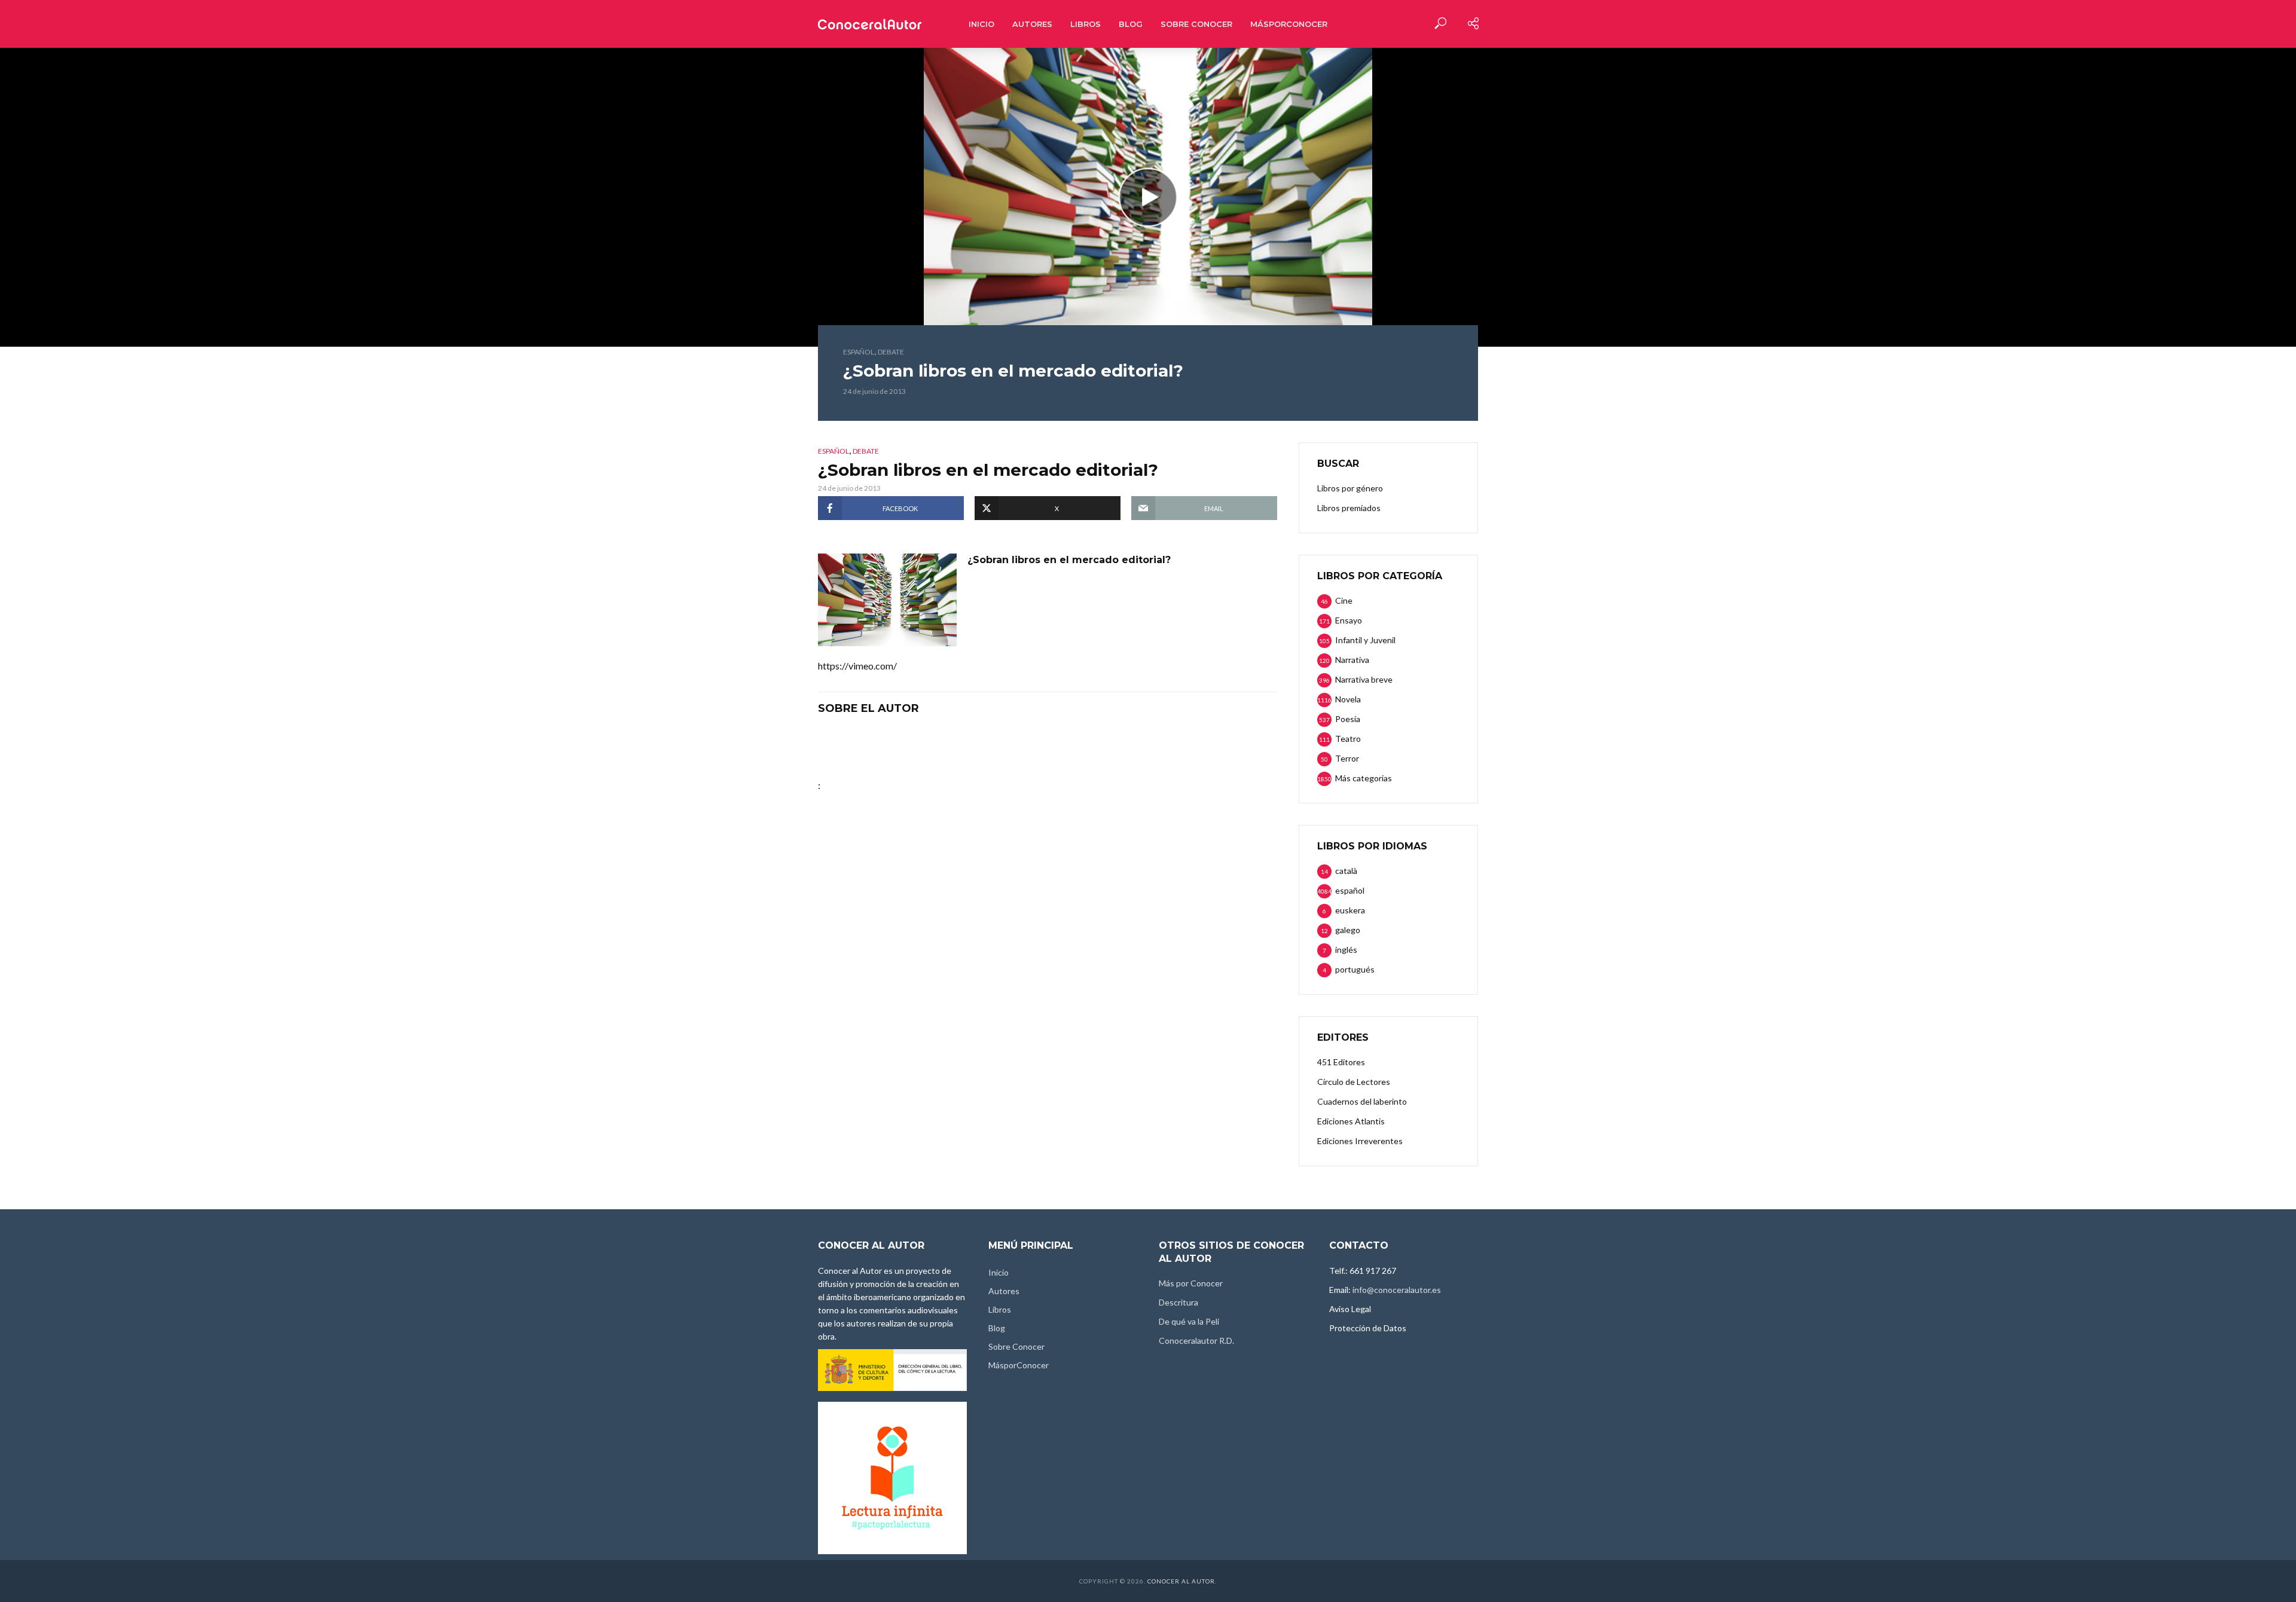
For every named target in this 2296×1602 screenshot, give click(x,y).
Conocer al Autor (1181, 1581)
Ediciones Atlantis (1351, 1121)
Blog (1131, 24)
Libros (1086, 24)
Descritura (1178, 1302)
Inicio (981, 24)
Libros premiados (1349, 508)
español (859, 352)
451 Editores (1341, 1062)
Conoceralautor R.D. (1196, 1340)
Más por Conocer (1191, 1283)
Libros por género (1350, 488)
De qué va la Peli (1189, 1321)
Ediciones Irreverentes (1360, 1141)
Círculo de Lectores (1354, 1082)
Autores (1032, 24)
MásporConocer (1289, 24)
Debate (891, 352)
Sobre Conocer (1196, 24)
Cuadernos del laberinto (1362, 1101)
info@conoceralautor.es (1397, 1290)
